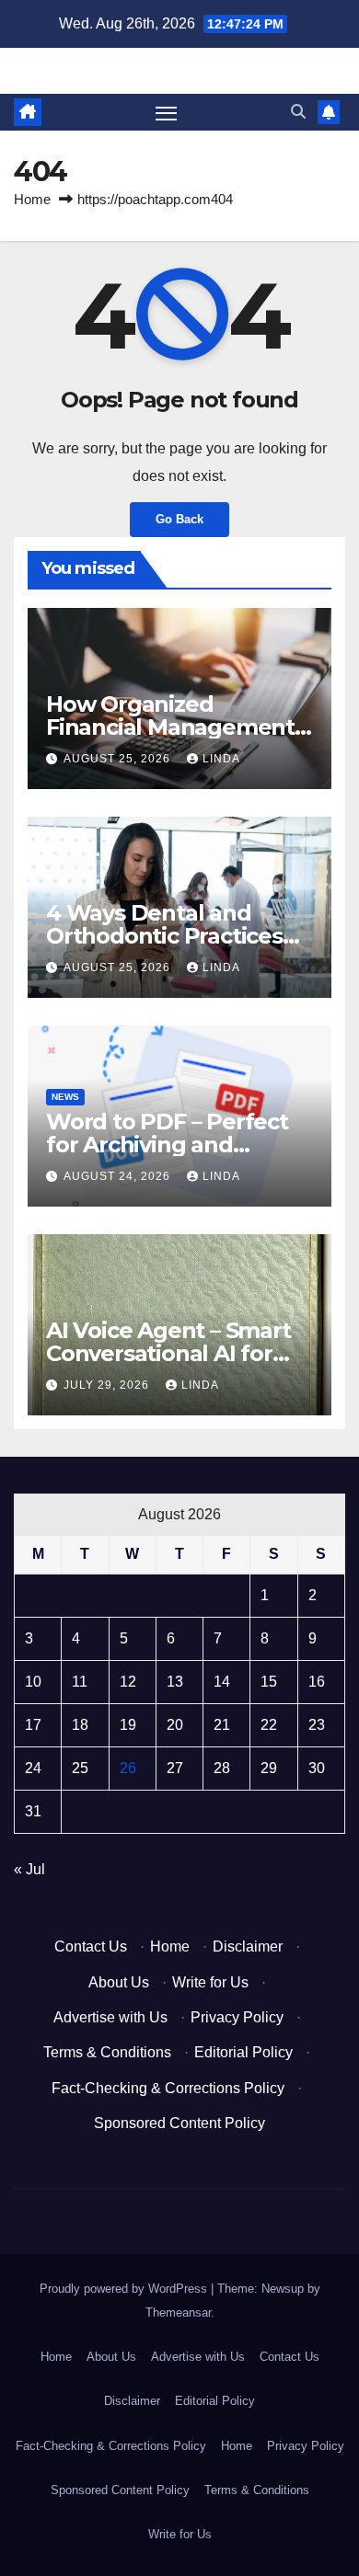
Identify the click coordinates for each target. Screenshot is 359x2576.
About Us (119, 1982)
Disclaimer (248, 1946)
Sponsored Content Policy (179, 2123)
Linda (221, 759)
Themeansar (178, 2313)
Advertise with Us (110, 2017)
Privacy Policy (237, 2017)
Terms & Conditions (107, 2052)
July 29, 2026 (108, 1385)
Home (32, 199)
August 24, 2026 (119, 1176)
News (65, 1097)
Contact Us (91, 1946)
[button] (298, 112)
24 (33, 1768)
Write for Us (210, 1982)
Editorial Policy (243, 2052)
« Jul (29, 1869)
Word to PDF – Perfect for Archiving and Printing (167, 1145)
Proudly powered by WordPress (125, 2289)
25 (80, 1768)
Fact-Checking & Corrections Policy (168, 2088)
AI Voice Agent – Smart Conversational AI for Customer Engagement (174, 1353)
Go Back (179, 519)
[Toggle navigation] (167, 112)
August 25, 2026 (119, 759)
